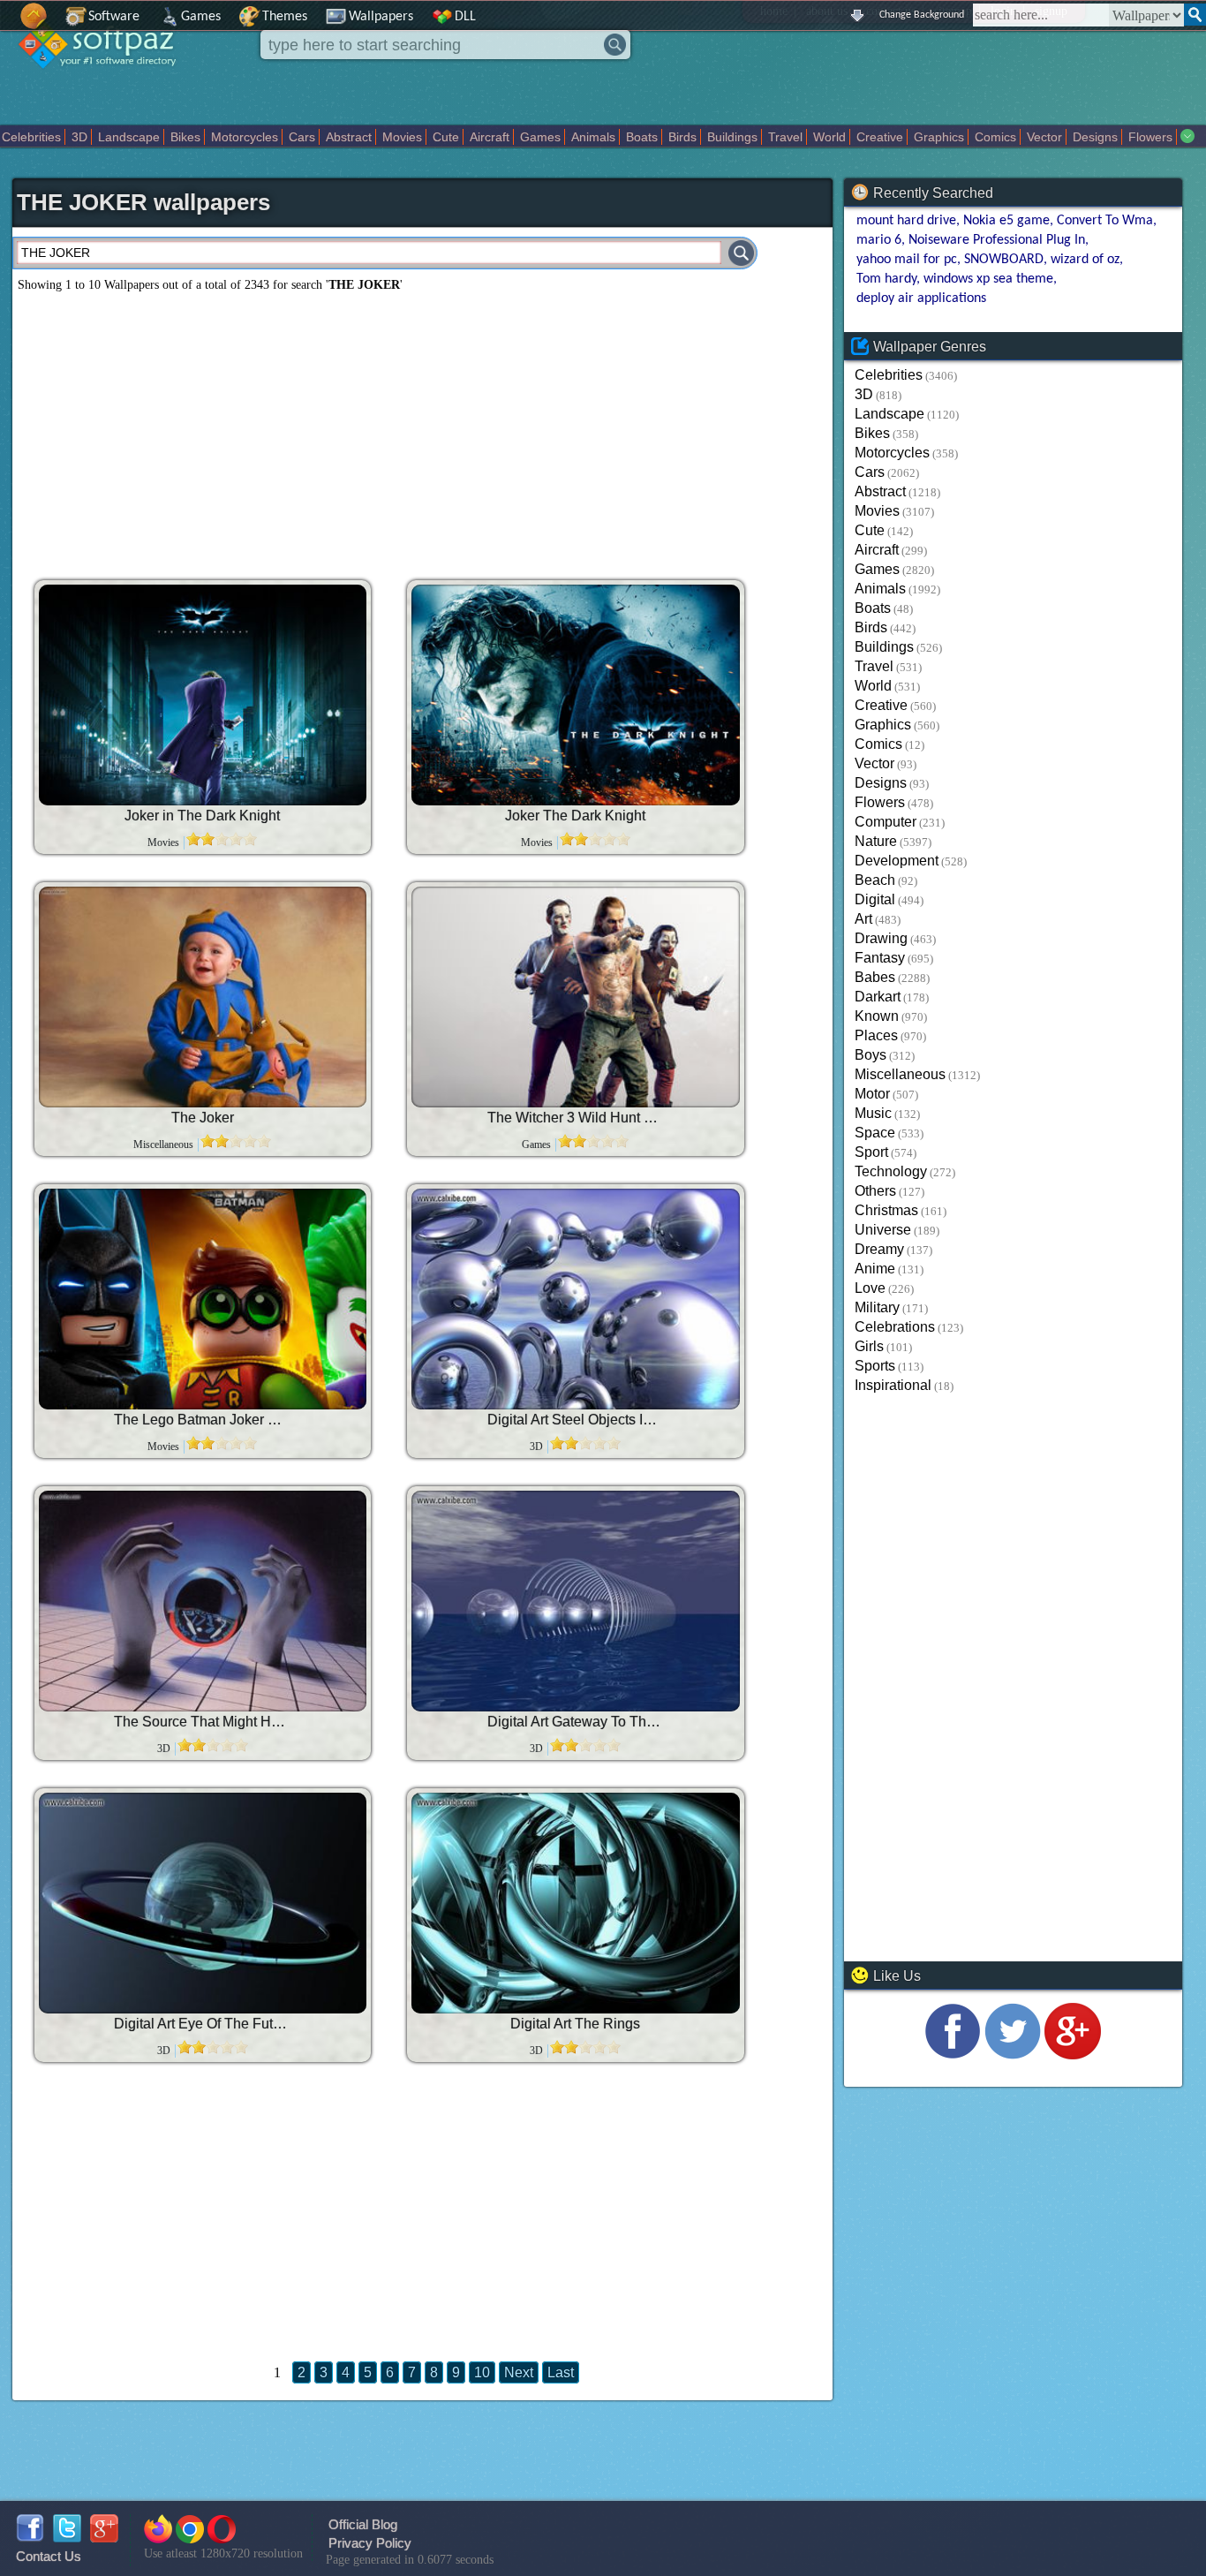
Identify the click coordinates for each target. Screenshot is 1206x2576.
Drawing (881, 938)
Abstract (349, 137)
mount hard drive (906, 221)
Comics (995, 137)
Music (873, 1113)
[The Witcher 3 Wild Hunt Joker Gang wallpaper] (576, 997)
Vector (1044, 137)
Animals (593, 137)
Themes (285, 17)
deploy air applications (921, 298)
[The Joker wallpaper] (203, 997)
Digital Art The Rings (575, 2024)
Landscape (129, 137)
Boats (642, 137)
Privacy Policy (370, 2543)
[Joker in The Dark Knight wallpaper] (203, 695)
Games (201, 17)
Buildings (732, 137)
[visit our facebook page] (953, 2055)
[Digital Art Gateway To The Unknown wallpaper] (576, 1601)
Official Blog (363, 2524)
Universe (883, 1230)
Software (114, 17)
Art (863, 919)
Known (877, 1016)
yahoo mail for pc (907, 260)
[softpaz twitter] (67, 2538)
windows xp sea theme (988, 279)
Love (870, 1288)
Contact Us (49, 2556)
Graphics (939, 137)
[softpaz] (6, 25)
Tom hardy (886, 279)
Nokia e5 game (1006, 221)
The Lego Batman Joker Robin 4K (202, 1420)
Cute (446, 137)
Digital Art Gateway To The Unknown (576, 1722)
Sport (871, 1152)
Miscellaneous (900, 1074)
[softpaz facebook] (30, 2538)
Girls (869, 1346)
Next (519, 2372)
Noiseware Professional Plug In (997, 240)
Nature (876, 841)
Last (561, 2372)
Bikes (185, 137)
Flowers (1150, 137)
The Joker (203, 1118)
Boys (871, 1055)
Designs (1095, 137)
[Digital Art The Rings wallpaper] (576, 1903)
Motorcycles (245, 137)
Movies (402, 137)
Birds (682, 137)
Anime (875, 1269)
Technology (891, 1171)
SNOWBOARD (1004, 260)
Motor (872, 1094)
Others (875, 1191)
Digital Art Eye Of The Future (202, 2024)
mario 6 (879, 240)
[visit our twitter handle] (1013, 2055)
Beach (875, 880)
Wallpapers (381, 17)
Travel (785, 137)
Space (875, 1133)
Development (897, 861)
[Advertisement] (299, 429)
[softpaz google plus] (104, 2538)
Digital (875, 899)
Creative (880, 137)
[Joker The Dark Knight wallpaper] (576, 695)
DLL (465, 17)
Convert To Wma (1105, 221)
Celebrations (895, 1327)
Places (876, 1035)
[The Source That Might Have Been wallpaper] (203, 1601)
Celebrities (31, 137)
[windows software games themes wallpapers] (106, 83)
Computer (886, 822)
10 (482, 2372)
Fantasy (880, 958)
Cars (302, 137)
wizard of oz (1085, 260)
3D (79, 137)
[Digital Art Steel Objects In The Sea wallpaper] (576, 1299)
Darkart (878, 997)
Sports (875, 1366)
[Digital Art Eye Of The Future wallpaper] (203, 1903)
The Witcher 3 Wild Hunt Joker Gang (576, 1118)
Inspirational (893, 1385)
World (829, 137)
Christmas (886, 1210)
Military (877, 1307)
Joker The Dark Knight (575, 816)
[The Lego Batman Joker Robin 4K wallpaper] (203, 1299)
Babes (875, 977)
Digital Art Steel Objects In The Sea (576, 1420)
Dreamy (879, 1249)
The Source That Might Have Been (202, 1722)
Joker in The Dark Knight (202, 816)
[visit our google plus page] (1073, 2055)
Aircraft (490, 137)
